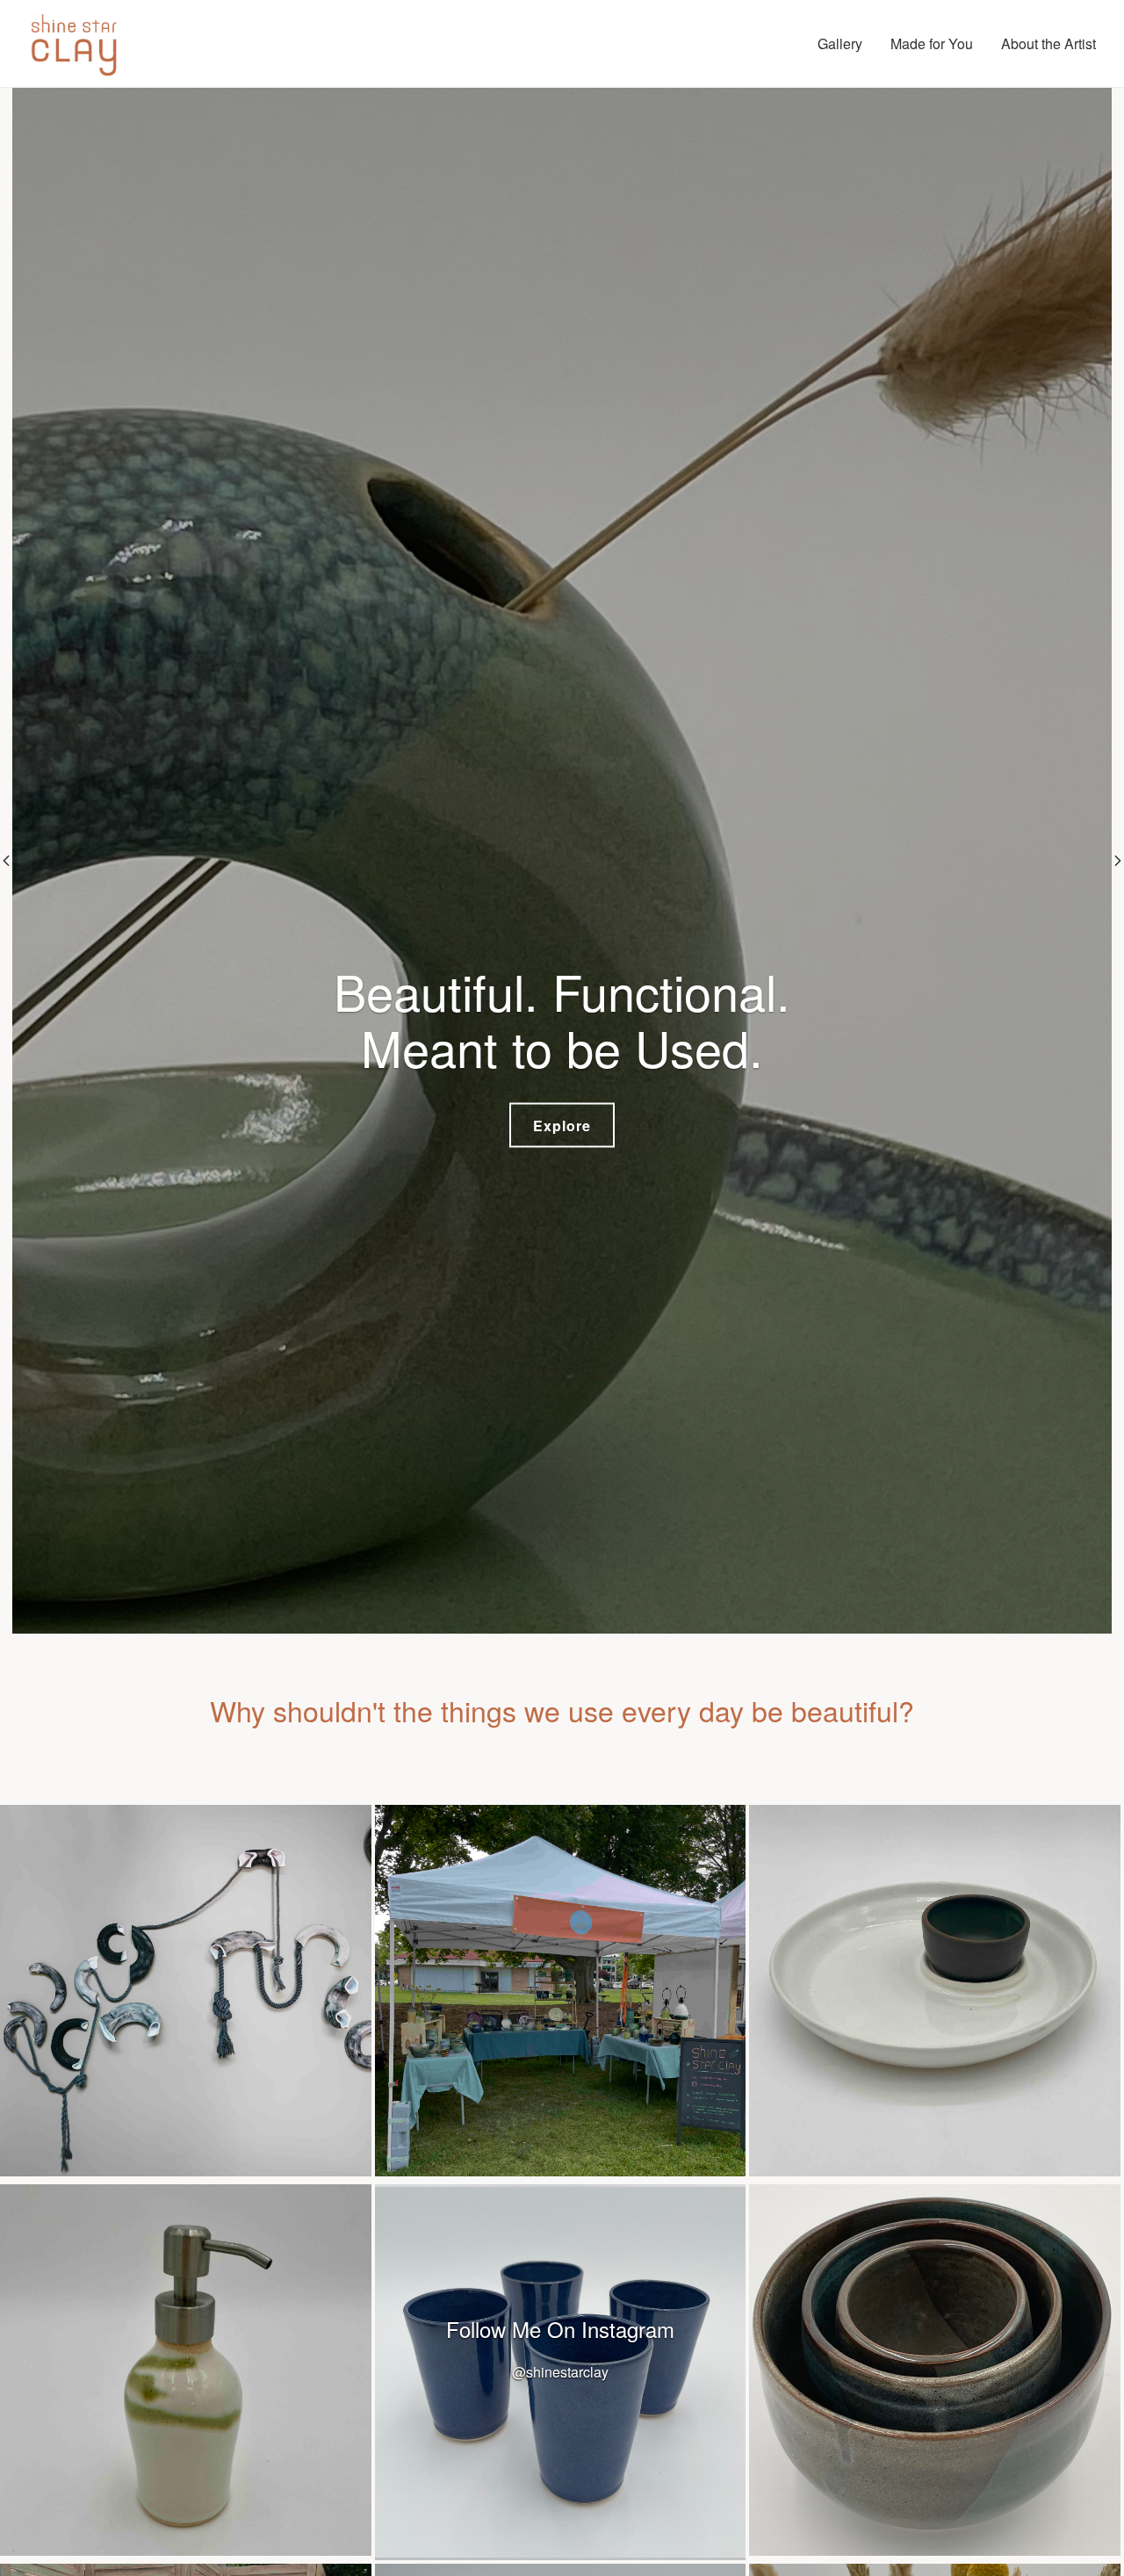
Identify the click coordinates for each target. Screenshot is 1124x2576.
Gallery (840, 43)
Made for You (932, 43)
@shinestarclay (560, 2372)
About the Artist (1048, 43)
